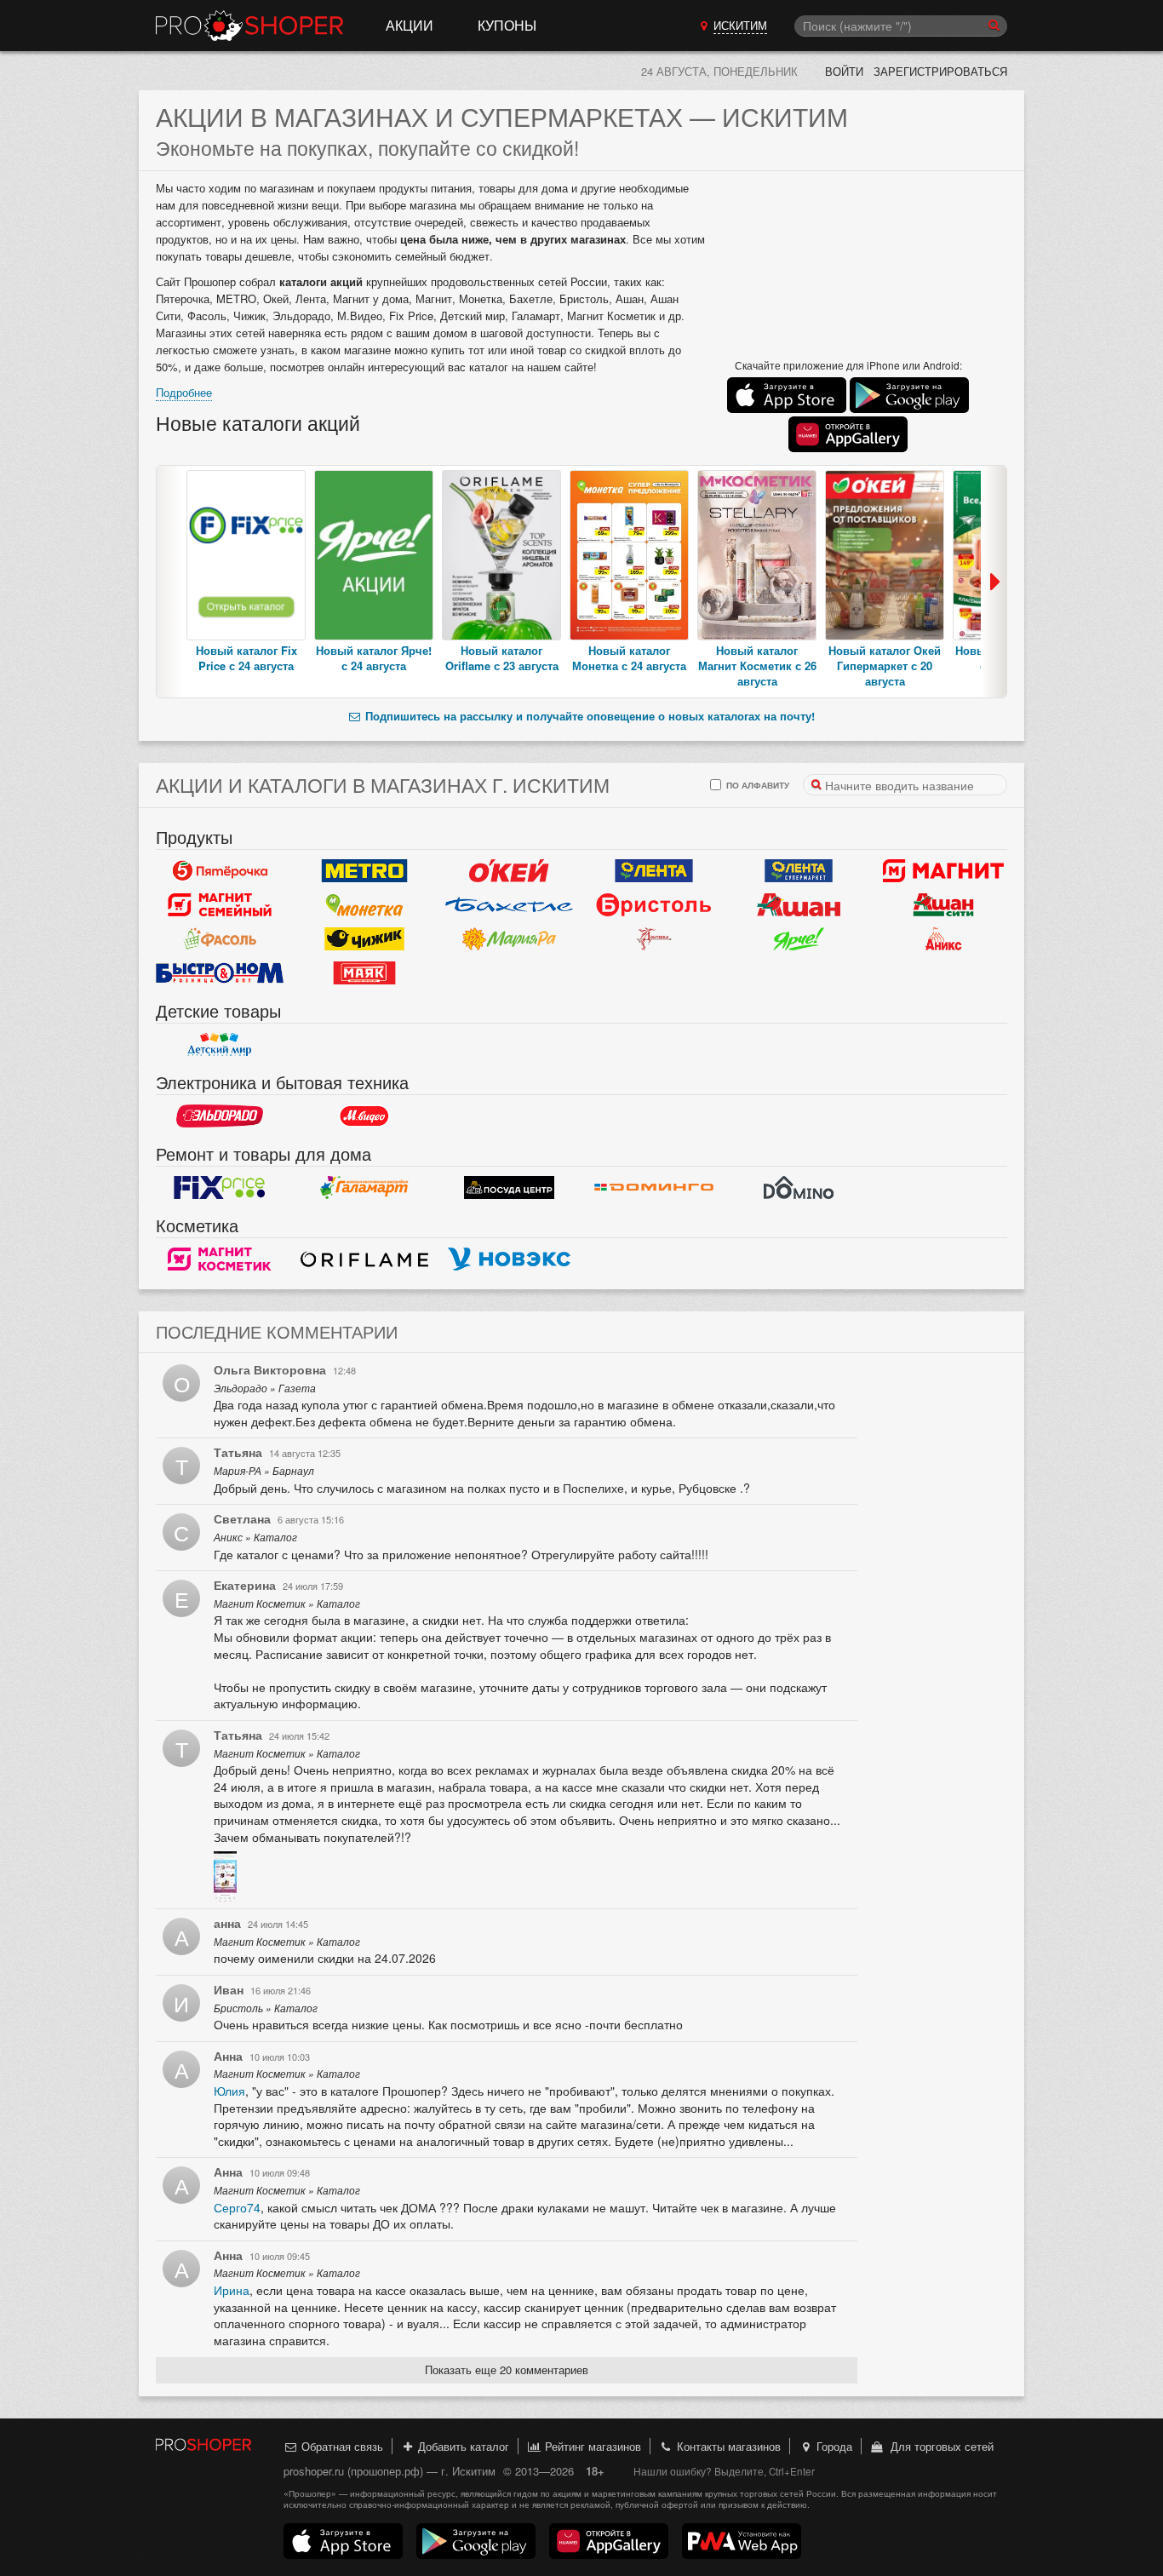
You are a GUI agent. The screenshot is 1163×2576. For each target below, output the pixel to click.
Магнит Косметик (220, 1259)
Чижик (364, 939)
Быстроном (220, 973)
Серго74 (237, 2207)
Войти (844, 71)
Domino (799, 1188)
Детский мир (220, 1045)
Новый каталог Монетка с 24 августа (629, 658)
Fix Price (220, 1188)
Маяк (364, 973)
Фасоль (220, 939)
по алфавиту (756, 785)
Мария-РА (509, 939)
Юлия (229, 2091)
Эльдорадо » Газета (265, 1388)
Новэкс (509, 1259)
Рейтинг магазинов (591, 2446)
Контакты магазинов (727, 2446)
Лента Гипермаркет (654, 871)
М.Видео (364, 1116)
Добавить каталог (462, 2446)
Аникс (943, 939)
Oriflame (364, 1259)
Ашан (799, 905)
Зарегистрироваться (940, 71)
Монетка (364, 905)
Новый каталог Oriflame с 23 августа (502, 658)
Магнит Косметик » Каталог (287, 1604)
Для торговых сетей (939, 2446)
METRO (364, 871)
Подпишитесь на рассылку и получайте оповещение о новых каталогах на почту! (588, 716)
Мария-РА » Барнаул (264, 1471)
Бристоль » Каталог (266, 2008)
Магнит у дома (943, 871)
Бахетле (509, 905)
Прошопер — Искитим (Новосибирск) (249, 26)
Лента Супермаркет (799, 871)
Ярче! (799, 939)
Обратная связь (341, 2446)
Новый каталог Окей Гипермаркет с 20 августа (885, 666)
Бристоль (654, 905)
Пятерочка (220, 871)
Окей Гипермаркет (509, 871)
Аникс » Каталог (255, 1537)
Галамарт (364, 1188)
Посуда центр (509, 1188)
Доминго (654, 1188)
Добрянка (654, 939)
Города (833, 2446)
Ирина (232, 2290)
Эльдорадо (220, 1116)
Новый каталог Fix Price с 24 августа (246, 658)
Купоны (507, 25)
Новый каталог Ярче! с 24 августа (374, 658)
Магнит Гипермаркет (220, 905)
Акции (410, 25)
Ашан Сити (943, 905)
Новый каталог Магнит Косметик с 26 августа (757, 666)
